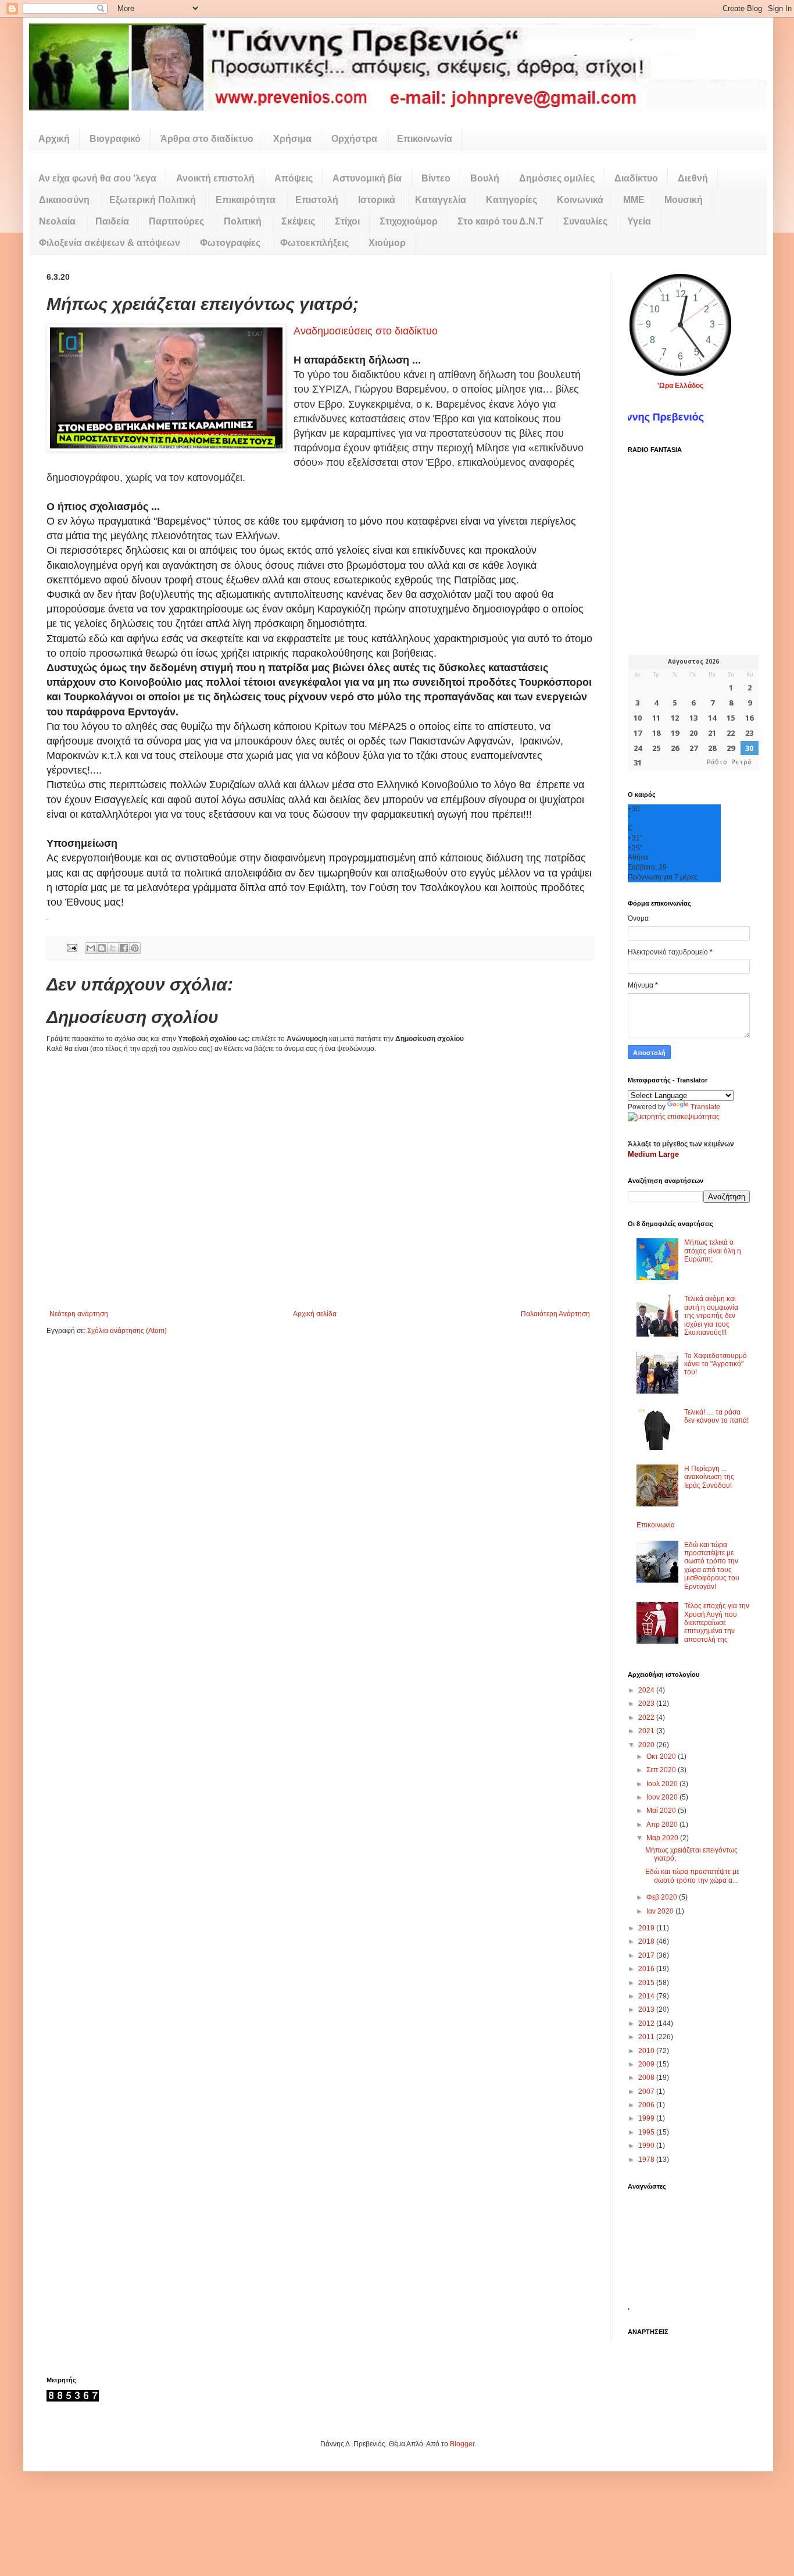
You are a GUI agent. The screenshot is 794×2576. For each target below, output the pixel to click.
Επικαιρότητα (246, 200)
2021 (647, 1731)
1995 (647, 2132)
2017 (647, 1955)
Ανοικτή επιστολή (215, 178)
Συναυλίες (585, 221)
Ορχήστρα (354, 139)
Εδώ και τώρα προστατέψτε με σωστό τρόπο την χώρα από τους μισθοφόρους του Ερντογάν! (712, 1566)
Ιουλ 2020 (663, 1784)
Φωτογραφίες (230, 243)
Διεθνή (693, 178)
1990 (647, 2146)
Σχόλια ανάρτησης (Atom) (127, 1331)
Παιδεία (112, 221)
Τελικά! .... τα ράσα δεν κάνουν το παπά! (716, 1416)
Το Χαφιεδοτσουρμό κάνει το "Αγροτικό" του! (716, 1364)
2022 (647, 1718)
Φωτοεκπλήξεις (314, 243)
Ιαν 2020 (661, 1911)
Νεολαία (57, 221)
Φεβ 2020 (663, 1897)
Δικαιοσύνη (64, 200)
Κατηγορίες (512, 200)
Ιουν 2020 (663, 1797)
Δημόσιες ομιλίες (557, 178)
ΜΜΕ (634, 200)
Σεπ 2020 (662, 1770)
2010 (647, 2051)
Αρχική (54, 139)
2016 (647, 1969)
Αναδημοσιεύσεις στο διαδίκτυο (366, 331)
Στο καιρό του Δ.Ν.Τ (500, 221)
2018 (647, 1941)
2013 (647, 2010)
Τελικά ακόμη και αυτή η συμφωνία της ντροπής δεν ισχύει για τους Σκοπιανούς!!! (711, 1316)
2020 (647, 1745)
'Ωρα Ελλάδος (680, 386)
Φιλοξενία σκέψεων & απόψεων (110, 243)
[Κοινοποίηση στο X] (113, 948)
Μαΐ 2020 (662, 1811)
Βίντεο (436, 178)
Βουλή (485, 178)
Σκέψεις (298, 221)
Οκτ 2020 (662, 1756)
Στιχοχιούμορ (409, 221)
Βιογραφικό (115, 139)
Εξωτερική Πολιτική (153, 200)
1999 (647, 2118)
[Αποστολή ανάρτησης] (71, 947)
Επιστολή (317, 200)
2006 (647, 2105)
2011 (647, 2037)
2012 (647, 2023)
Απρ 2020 (663, 1825)
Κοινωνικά (580, 200)
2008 (647, 2078)
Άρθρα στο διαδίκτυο (207, 139)
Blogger (462, 2444)
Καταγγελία (441, 200)
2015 (647, 1983)
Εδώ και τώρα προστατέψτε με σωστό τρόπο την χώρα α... (692, 1876)
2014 (647, 1996)
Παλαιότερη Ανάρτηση (555, 1314)
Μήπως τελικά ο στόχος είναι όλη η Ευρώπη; (713, 1251)
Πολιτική (243, 221)
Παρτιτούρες (176, 221)
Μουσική (684, 200)
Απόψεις (294, 178)
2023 (647, 1704)
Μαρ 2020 (663, 1838)
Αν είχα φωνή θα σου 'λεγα (97, 178)
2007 (647, 2092)
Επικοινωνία (425, 139)
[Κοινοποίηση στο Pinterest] (135, 948)
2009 (647, 2064)
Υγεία (639, 221)
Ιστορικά (377, 200)
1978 (647, 2160)
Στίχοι (347, 221)
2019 (647, 1928)
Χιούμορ (387, 243)
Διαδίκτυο (636, 178)
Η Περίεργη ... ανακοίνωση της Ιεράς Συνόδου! (709, 1477)
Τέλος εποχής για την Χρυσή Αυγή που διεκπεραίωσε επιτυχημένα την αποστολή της (717, 1623)
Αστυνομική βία (367, 178)
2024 (647, 1690)
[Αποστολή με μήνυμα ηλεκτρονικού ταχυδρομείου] (91, 948)
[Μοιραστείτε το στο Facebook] (124, 948)
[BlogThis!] (102, 948)
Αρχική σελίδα (315, 1314)
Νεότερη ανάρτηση (79, 1314)
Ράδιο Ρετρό (729, 762)
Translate (705, 1107)
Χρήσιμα (292, 139)
